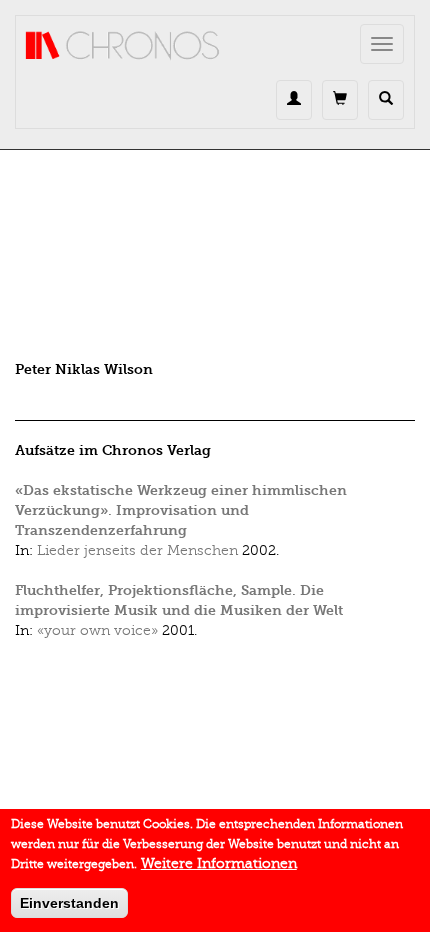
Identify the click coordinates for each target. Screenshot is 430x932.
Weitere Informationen (219, 863)
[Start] (123, 46)
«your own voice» (97, 630)
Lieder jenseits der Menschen (137, 550)
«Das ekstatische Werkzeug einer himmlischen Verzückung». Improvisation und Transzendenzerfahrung (181, 510)
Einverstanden (69, 903)
